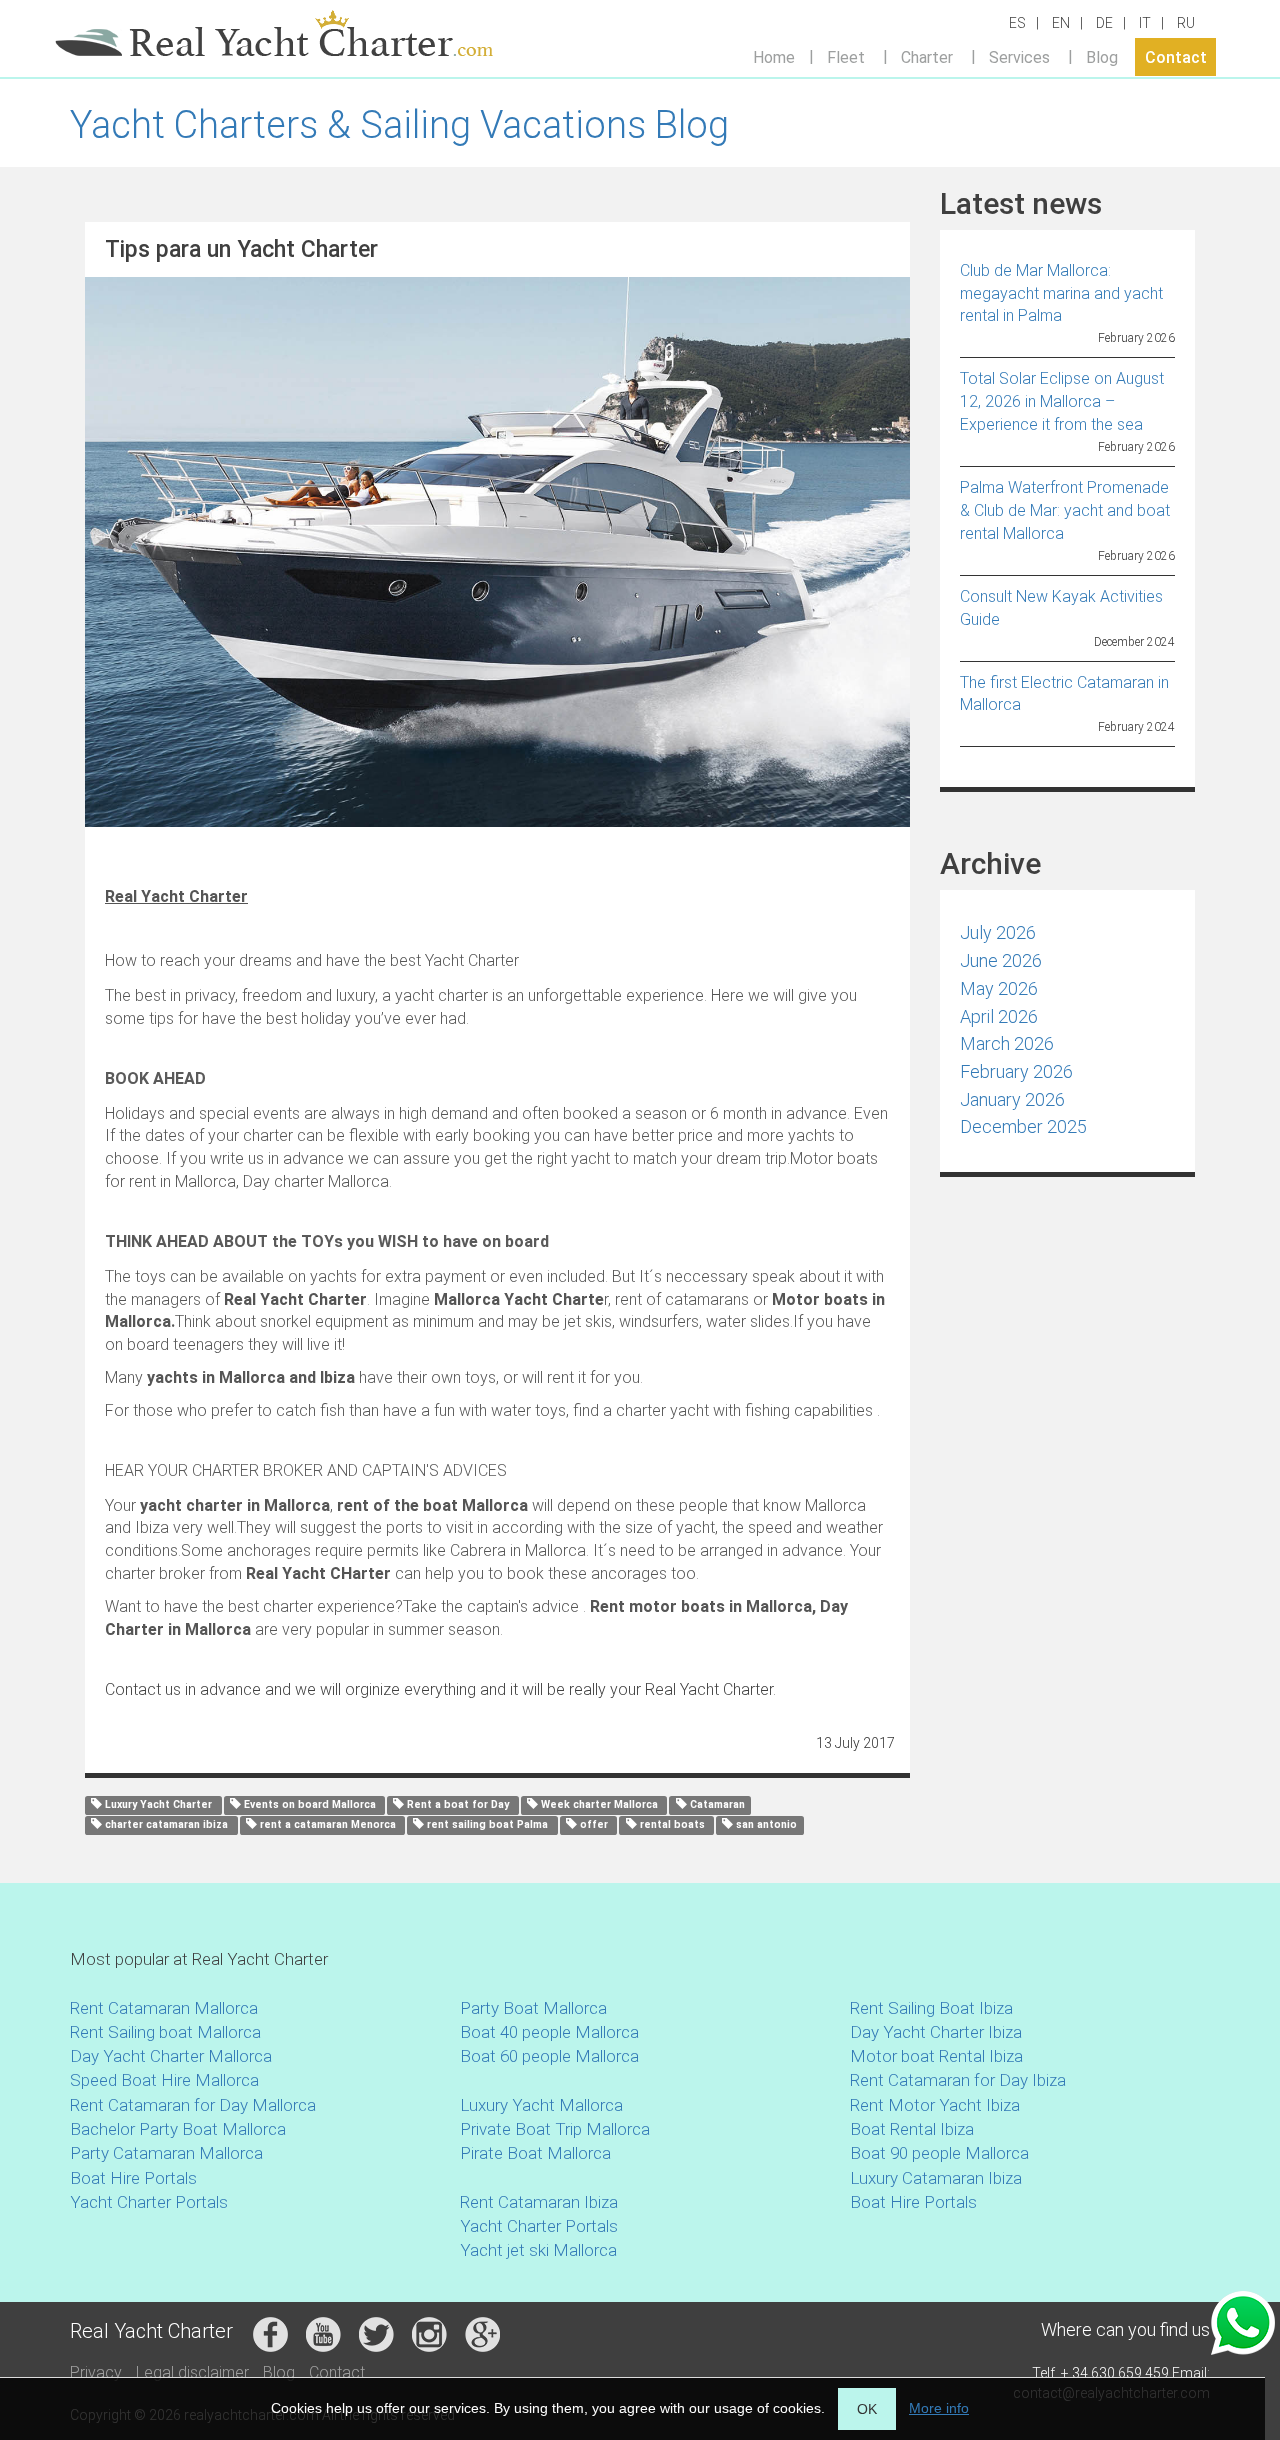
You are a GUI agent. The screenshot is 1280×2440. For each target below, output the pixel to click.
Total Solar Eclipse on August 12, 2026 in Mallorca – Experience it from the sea (1062, 401)
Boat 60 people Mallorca (549, 2056)
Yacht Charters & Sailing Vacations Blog (399, 125)
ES (1017, 23)
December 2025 (1023, 1126)
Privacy (96, 2372)
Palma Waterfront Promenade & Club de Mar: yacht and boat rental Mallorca (1065, 510)
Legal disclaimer (192, 2372)
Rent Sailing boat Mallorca (165, 2032)
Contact (1176, 56)
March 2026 (1007, 1043)
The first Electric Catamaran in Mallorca (1064, 694)
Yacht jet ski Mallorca (538, 2250)
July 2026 (998, 932)
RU (1186, 23)
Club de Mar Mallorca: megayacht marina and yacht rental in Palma (1061, 293)
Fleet (846, 56)
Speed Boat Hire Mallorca (164, 2080)
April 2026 (999, 1016)
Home (774, 56)
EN (1061, 23)
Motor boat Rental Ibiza (936, 2056)
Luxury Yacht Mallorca (541, 2105)
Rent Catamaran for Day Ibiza (958, 2080)
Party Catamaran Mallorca (166, 2153)
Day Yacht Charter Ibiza (936, 2032)
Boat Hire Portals (133, 2178)
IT (1145, 23)
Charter (927, 56)
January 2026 (1012, 1099)
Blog (1102, 56)
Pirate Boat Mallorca (535, 2153)
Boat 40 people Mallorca (549, 2032)
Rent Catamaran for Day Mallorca (193, 2105)
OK (867, 2409)
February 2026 (1016, 1071)
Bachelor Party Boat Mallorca (178, 2129)
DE (1104, 23)
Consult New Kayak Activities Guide (1061, 608)
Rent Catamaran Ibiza (539, 2202)
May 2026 (999, 988)
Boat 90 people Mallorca (939, 2153)
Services (1019, 56)
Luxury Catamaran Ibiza (936, 2178)
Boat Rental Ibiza (912, 2129)
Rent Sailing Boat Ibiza (931, 2008)
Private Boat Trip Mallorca (555, 2129)
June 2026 (1001, 960)
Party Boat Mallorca (533, 2008)
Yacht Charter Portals (149, 2202)
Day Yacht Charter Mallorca (171, 2056)
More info (939, 2408)
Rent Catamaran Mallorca (164, 2008)
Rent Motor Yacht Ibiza (935, 2105)
